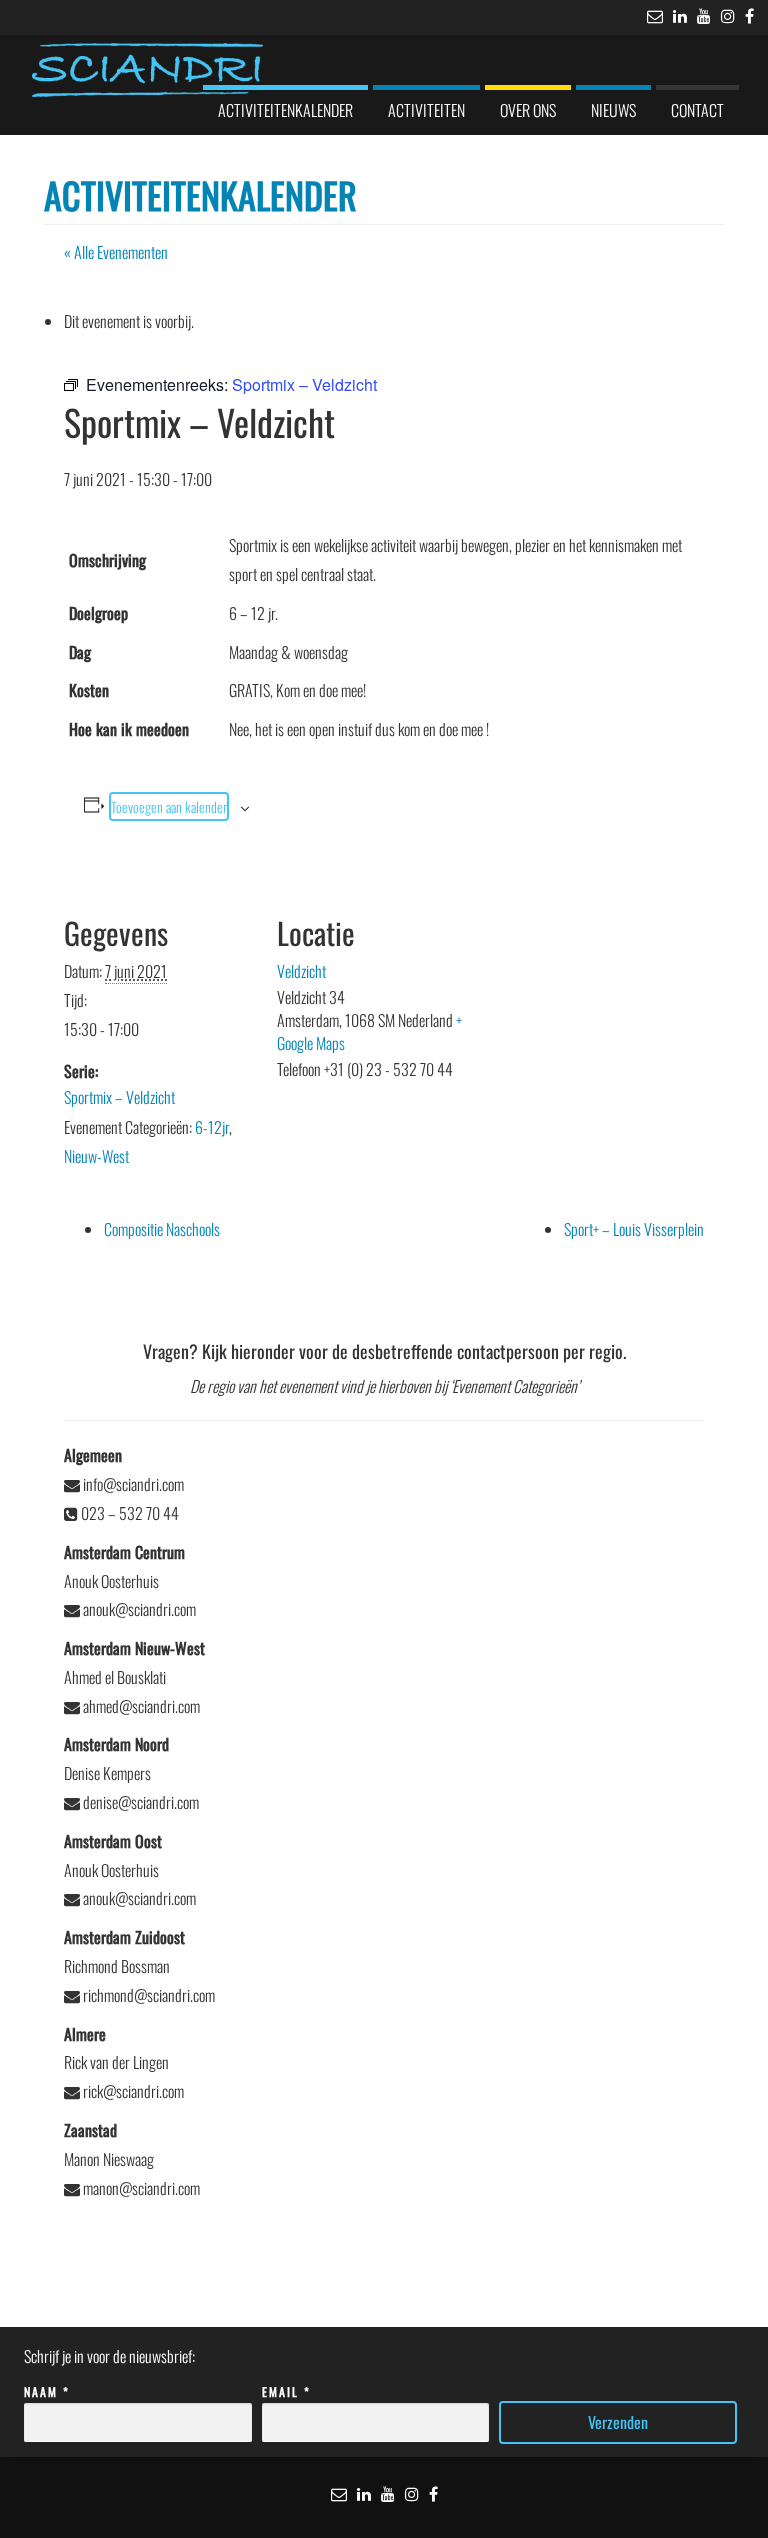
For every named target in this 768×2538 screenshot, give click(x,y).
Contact (697, 110)
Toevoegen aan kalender (169, 806)
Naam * (47, 2391)
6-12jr (212, 1127)
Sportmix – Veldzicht (119, 1097)
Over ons (528, 110)
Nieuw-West (96, 1156)
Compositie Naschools (162, 1229)
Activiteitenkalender (285, 110)
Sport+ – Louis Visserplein (634, 1229)
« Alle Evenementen (116, 252)
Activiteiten (426, 110)
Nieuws (613, 110)
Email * (286, 2391)
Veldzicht (301, 971)
